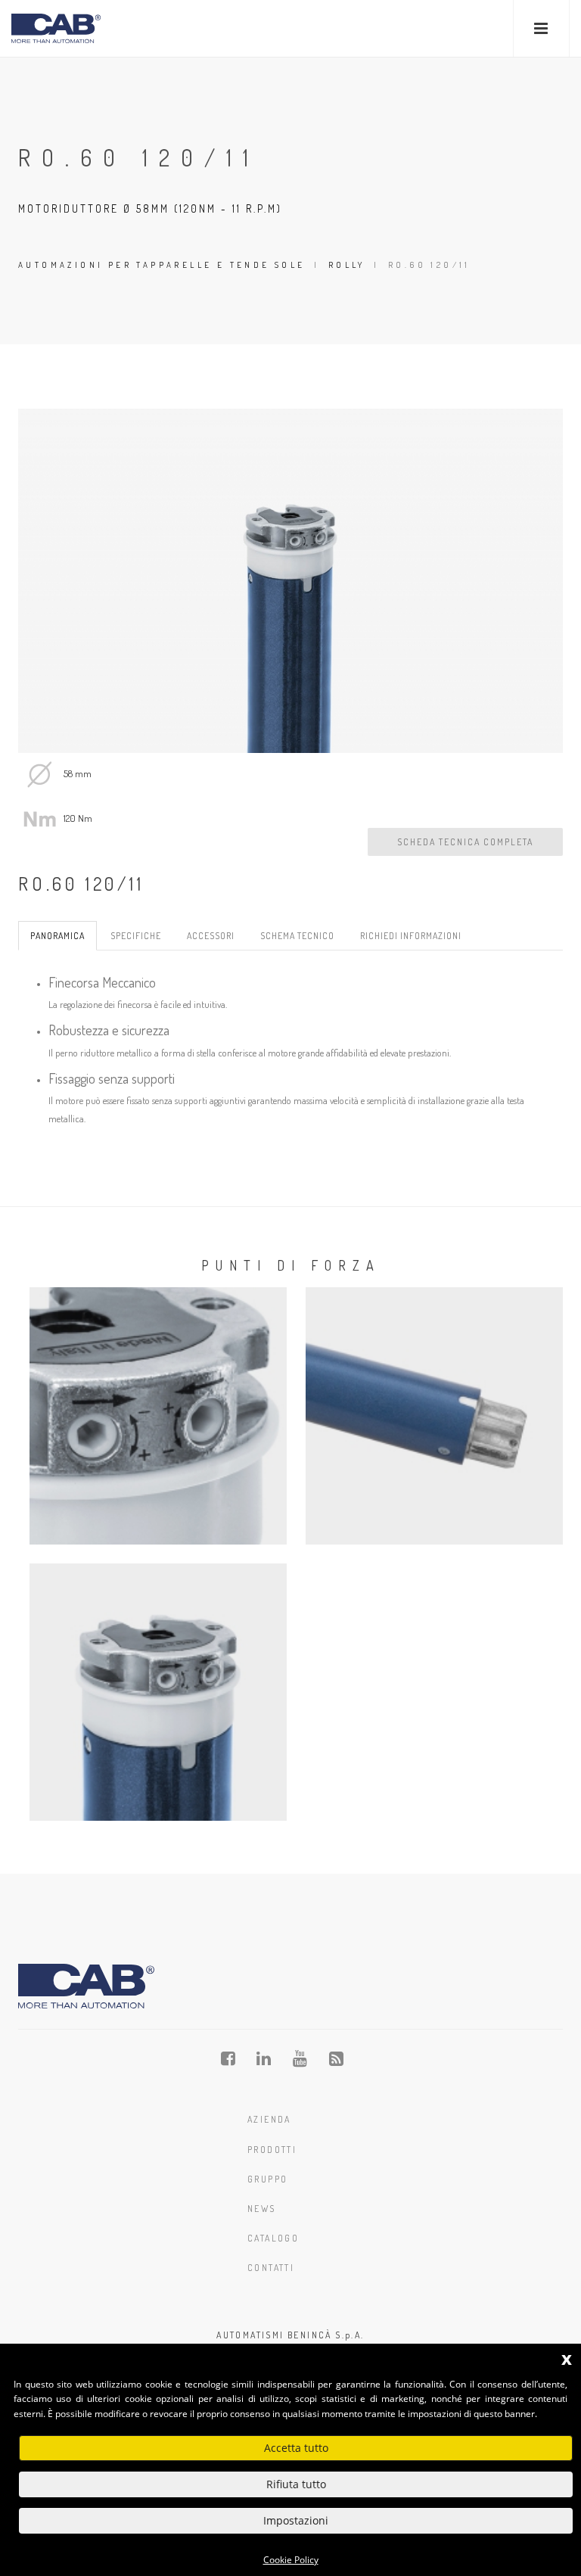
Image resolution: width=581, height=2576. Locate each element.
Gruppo (267, 2179)
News (262, 2209)
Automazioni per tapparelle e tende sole (162, 265)
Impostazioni (296, 2520)
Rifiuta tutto (296, 2484)
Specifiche (136, 936)
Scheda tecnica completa (465, 842)
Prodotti (272, 2150)
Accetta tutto (296, 2448)
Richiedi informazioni (411, 936)
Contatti (271, 2268)
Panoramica (57, 936)
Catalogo (273, 2238)
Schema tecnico (297, 936)
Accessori (211, 936)
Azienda (269, 2119)
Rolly (347, 265)
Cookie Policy (291, 2560)
